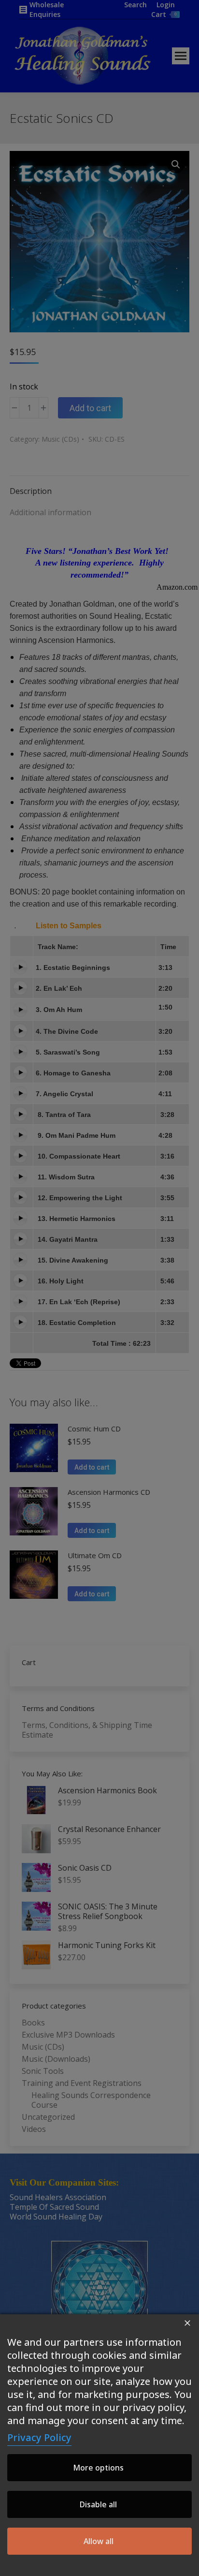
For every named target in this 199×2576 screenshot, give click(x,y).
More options (98, 2468)
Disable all (98, 2504)
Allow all (99, 2541)
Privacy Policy (39, 2437)
